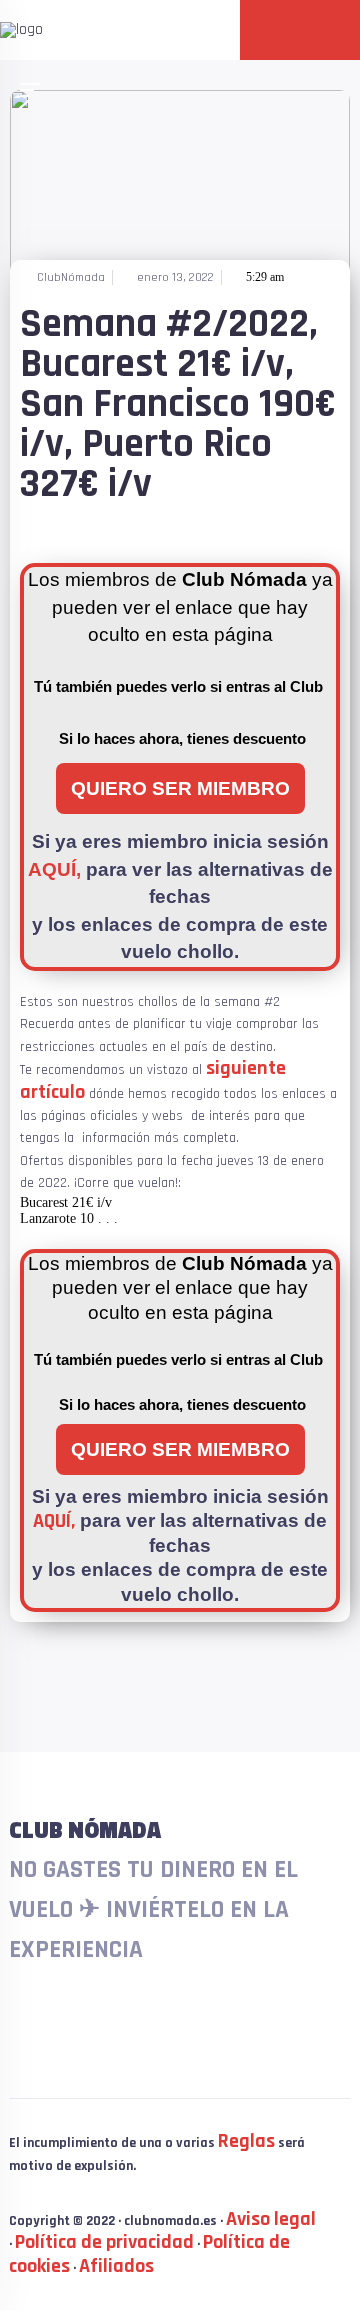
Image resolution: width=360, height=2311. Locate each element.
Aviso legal (271, 2219)
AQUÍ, (54, 869)
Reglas (246, 2141)
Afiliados (116, 2266)
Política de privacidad (104, 2242)
